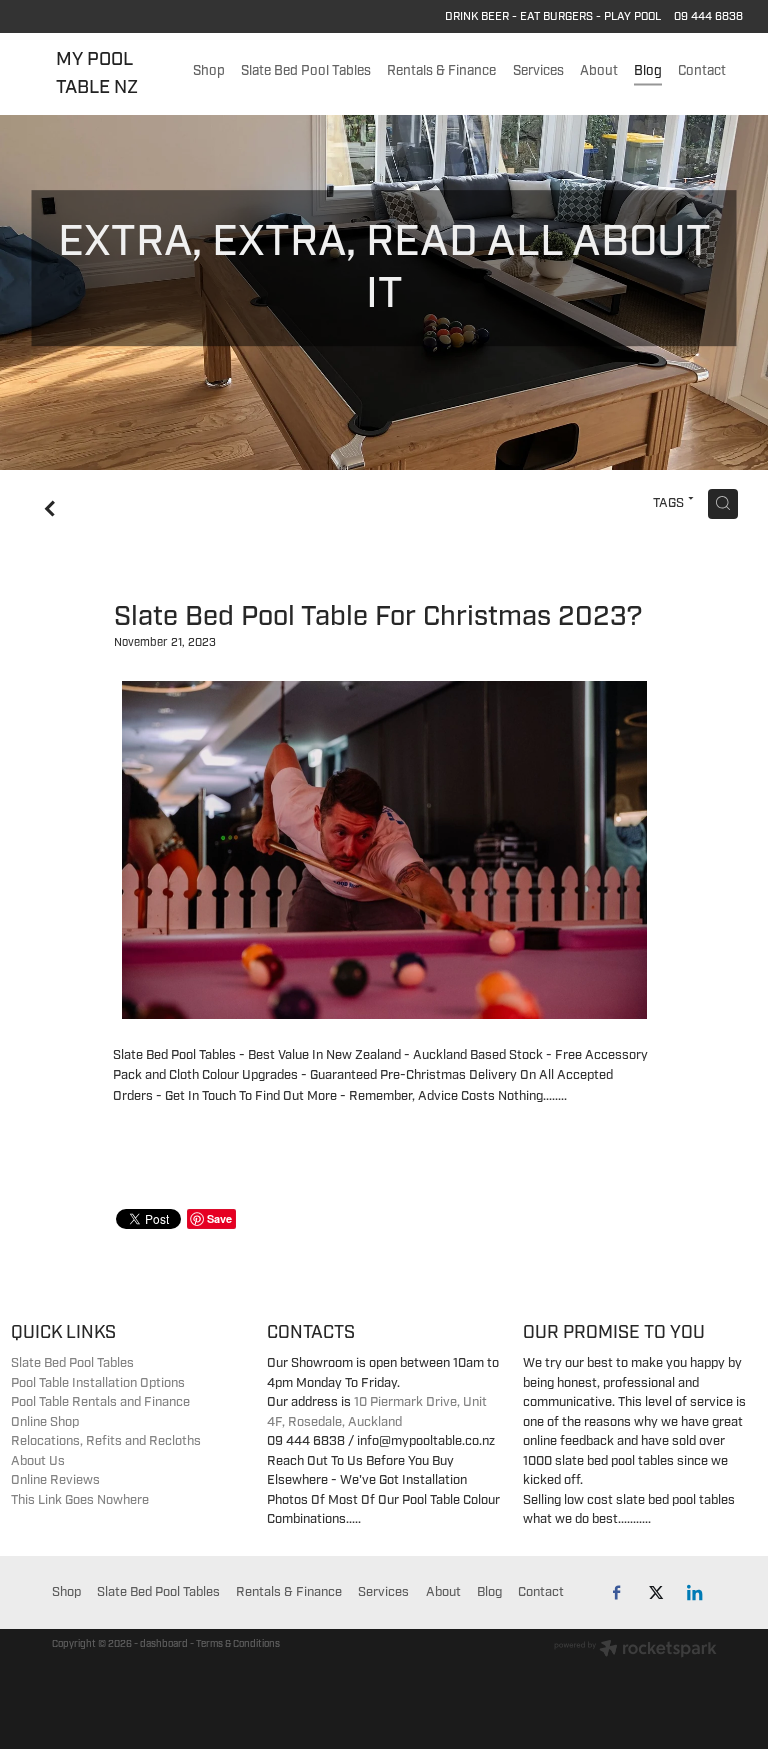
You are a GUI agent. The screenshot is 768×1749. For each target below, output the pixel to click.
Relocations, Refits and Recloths (106, 1441)
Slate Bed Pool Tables (72, 1363)
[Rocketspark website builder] (635, 1650)
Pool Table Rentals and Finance (100, 1402)
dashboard (164, 1644)
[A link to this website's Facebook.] (617, 1592)
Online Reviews (55, 1480)
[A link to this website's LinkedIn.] (695, 1592)
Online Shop (45, 1422)
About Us (38, 1461)
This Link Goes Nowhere (80, 1500)
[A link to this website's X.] (656, 1592)
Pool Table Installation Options (98, 1383)
